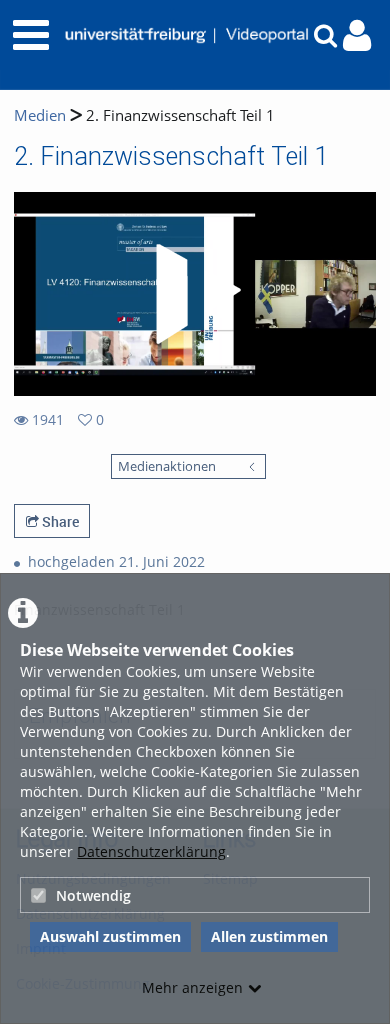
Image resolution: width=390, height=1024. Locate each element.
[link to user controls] (357, 35)
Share (59, 521)
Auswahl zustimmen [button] (110, 936)
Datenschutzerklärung (151, 851)
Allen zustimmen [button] (269, 936)
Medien (40, 115)
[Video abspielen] (195, 294)
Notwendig (93, 895)
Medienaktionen (167, 466)
